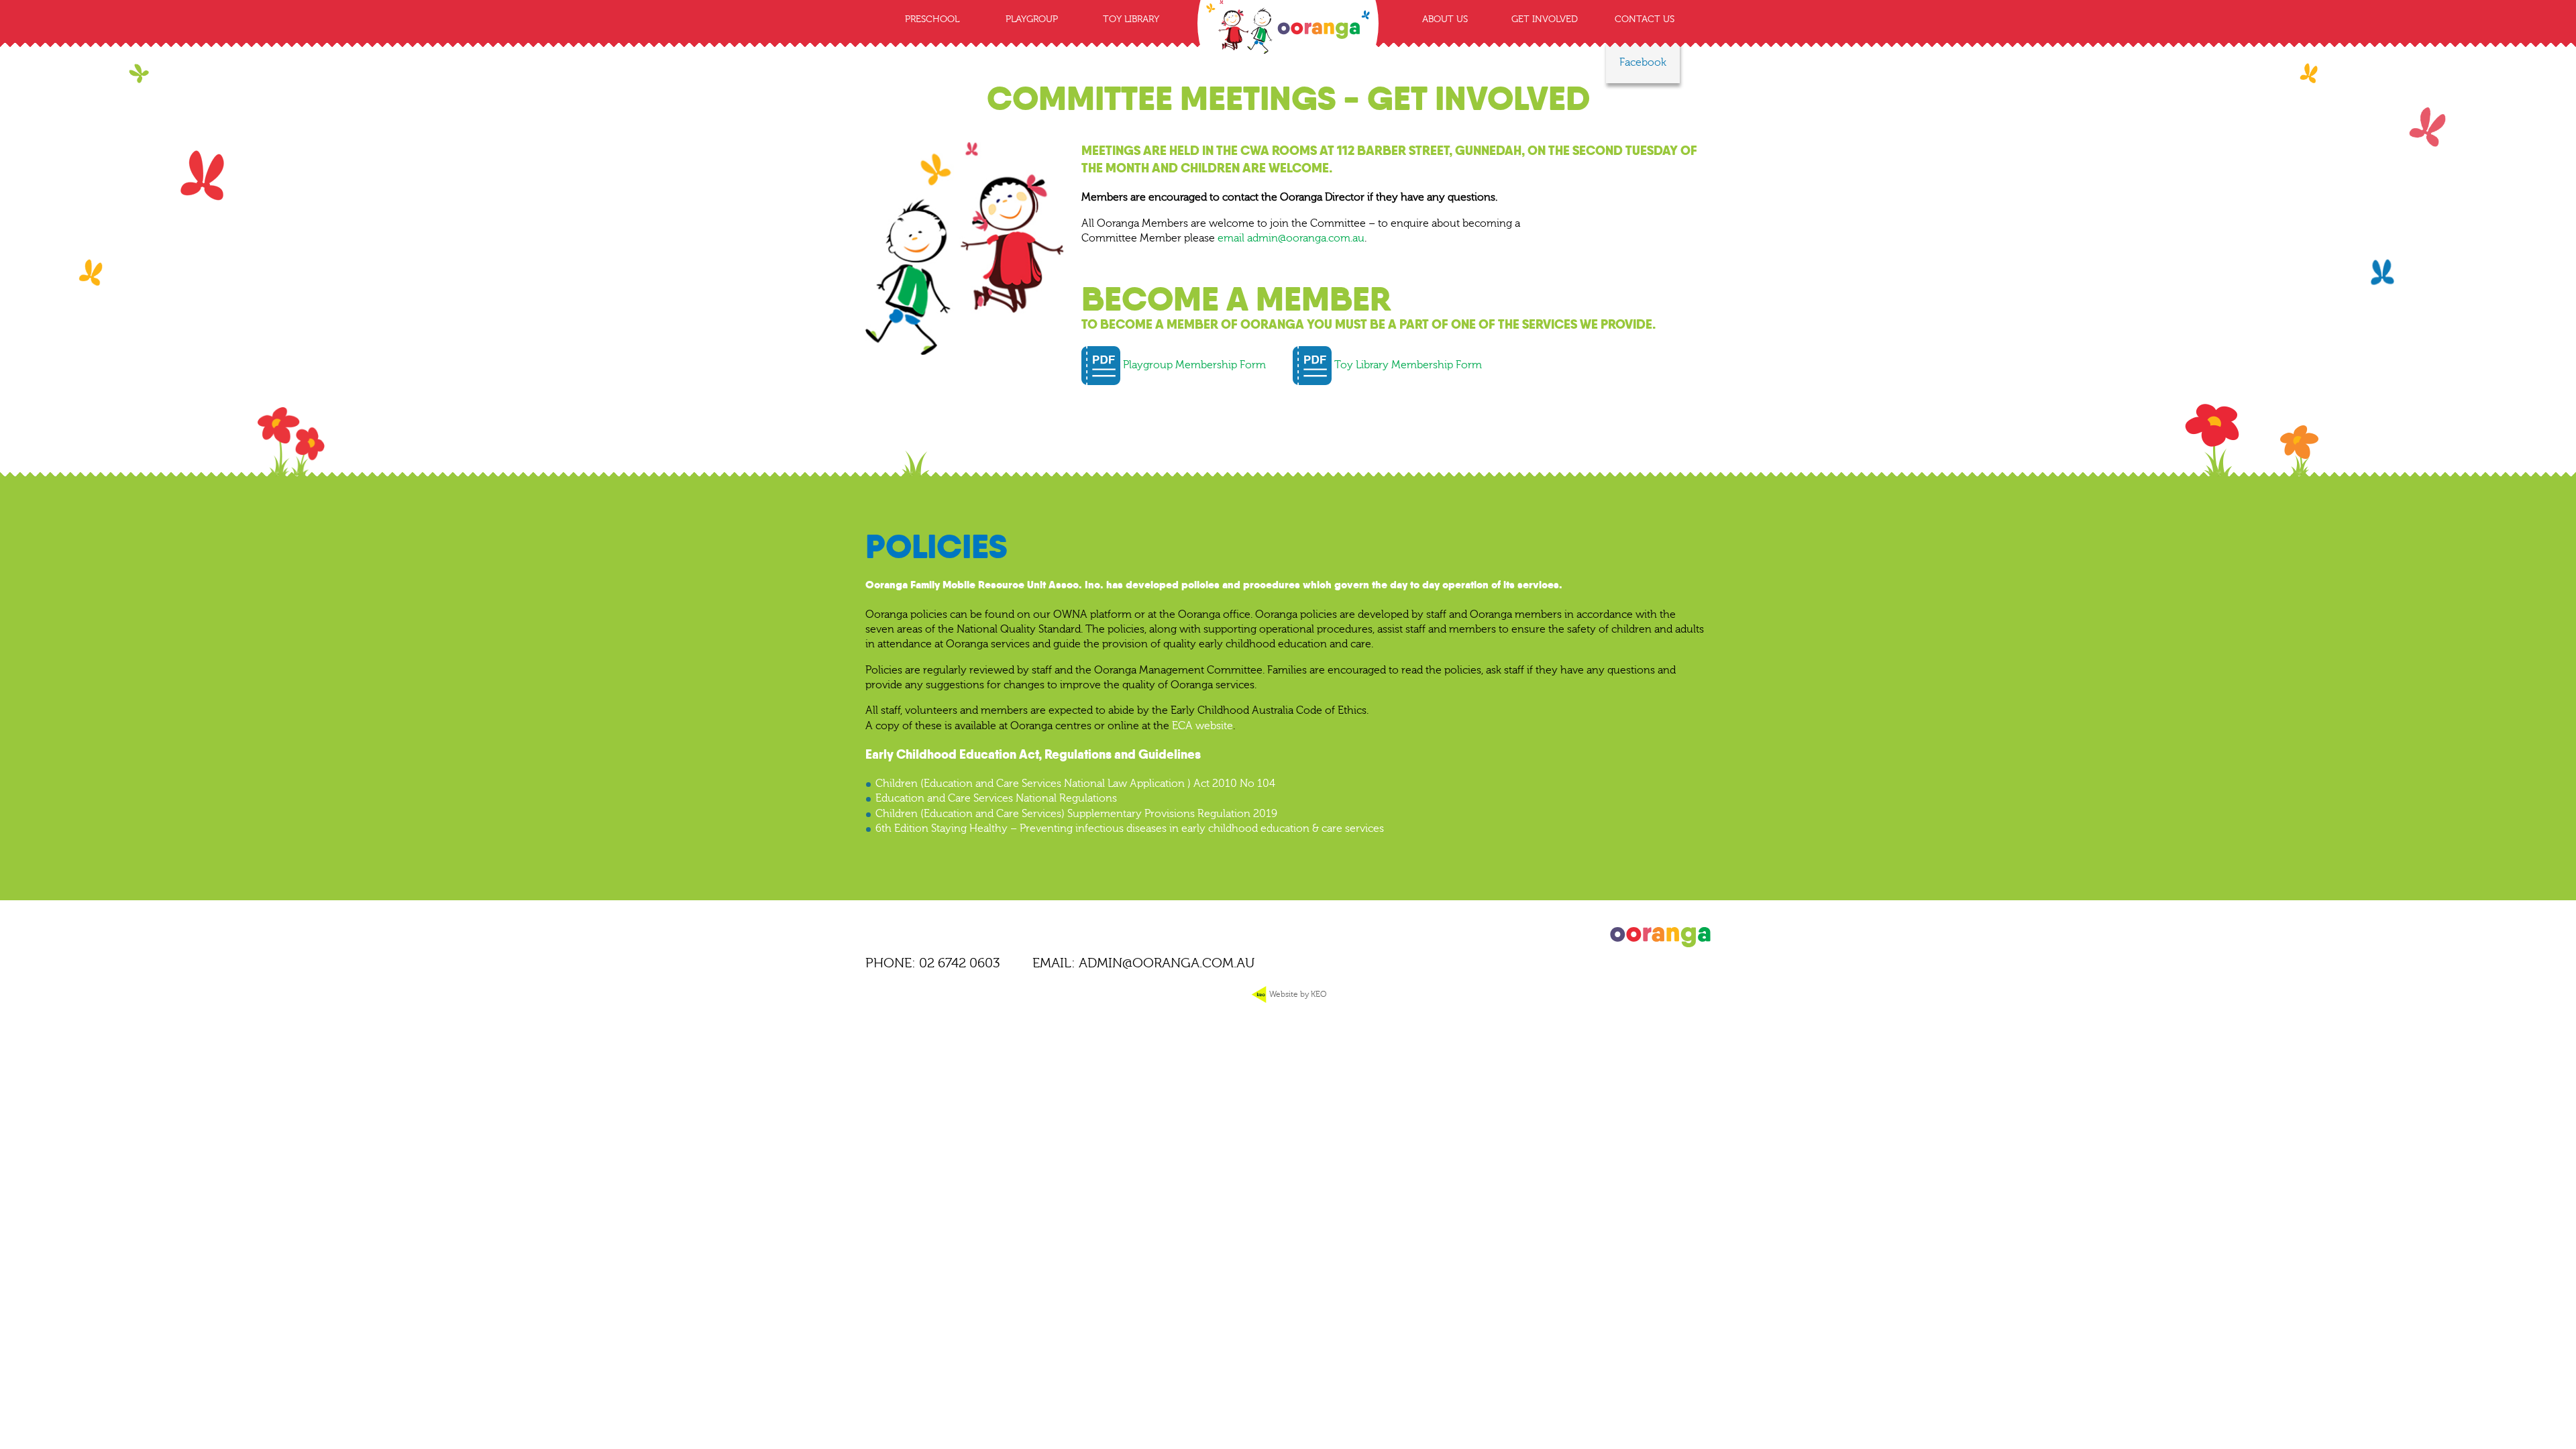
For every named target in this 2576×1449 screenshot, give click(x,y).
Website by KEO (1297, 994)
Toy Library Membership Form (1407, 365)
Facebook (1643, 62)
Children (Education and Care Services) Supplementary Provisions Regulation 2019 (1076, 814)
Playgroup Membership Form (1193, 365)
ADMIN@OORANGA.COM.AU (1167, 963)
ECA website (1202, 726)
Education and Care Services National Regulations (996, 798)
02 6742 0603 (960, 963)
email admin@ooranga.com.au (1291, 238)
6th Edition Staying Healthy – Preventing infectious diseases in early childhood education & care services (1130, 828)
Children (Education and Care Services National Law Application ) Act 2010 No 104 (1075, 784)
